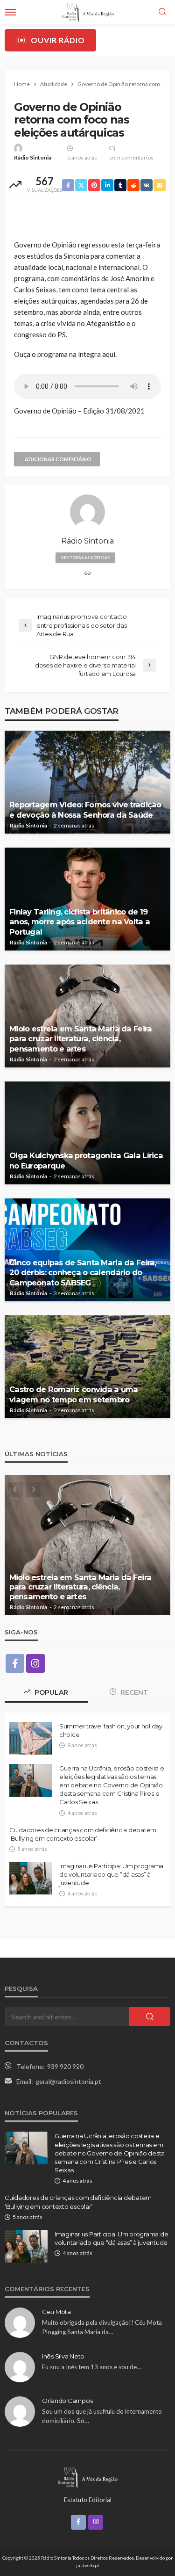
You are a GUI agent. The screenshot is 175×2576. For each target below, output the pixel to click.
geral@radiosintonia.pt (68, 2081)
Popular (50, 1692)
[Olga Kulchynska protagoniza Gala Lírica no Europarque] (87, 1133)
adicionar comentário (58, 459)
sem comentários (131, 157)
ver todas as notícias (85, 558)
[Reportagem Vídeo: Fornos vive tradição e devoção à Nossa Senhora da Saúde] (87, 782)
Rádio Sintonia (33, 157)
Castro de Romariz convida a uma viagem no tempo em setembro (74, 1394)
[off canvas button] (10, 12)
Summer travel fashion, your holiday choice (111, 1730)
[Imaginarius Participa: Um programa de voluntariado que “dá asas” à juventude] (31, 1878)
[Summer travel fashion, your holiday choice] (31, 1738)
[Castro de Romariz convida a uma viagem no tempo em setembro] (87, 1367)
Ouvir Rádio (58, 40)
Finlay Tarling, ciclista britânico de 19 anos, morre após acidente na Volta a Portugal (80, 922)
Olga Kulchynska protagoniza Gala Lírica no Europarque (86, 1160)
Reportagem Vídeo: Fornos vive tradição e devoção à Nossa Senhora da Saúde (85, 809)
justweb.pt (88, 2565)
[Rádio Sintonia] (87, 2476)
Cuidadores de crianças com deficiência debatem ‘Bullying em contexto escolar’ (83, 1834)
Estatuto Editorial (88, 2500)
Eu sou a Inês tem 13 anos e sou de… (92, 2367)
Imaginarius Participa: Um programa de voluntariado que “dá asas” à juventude (111, 1874)
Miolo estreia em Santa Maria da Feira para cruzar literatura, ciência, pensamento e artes (80, 1038)
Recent (133, 1692)
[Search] (162, 12)
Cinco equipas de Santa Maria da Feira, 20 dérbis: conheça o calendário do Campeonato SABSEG (83, 1272)
